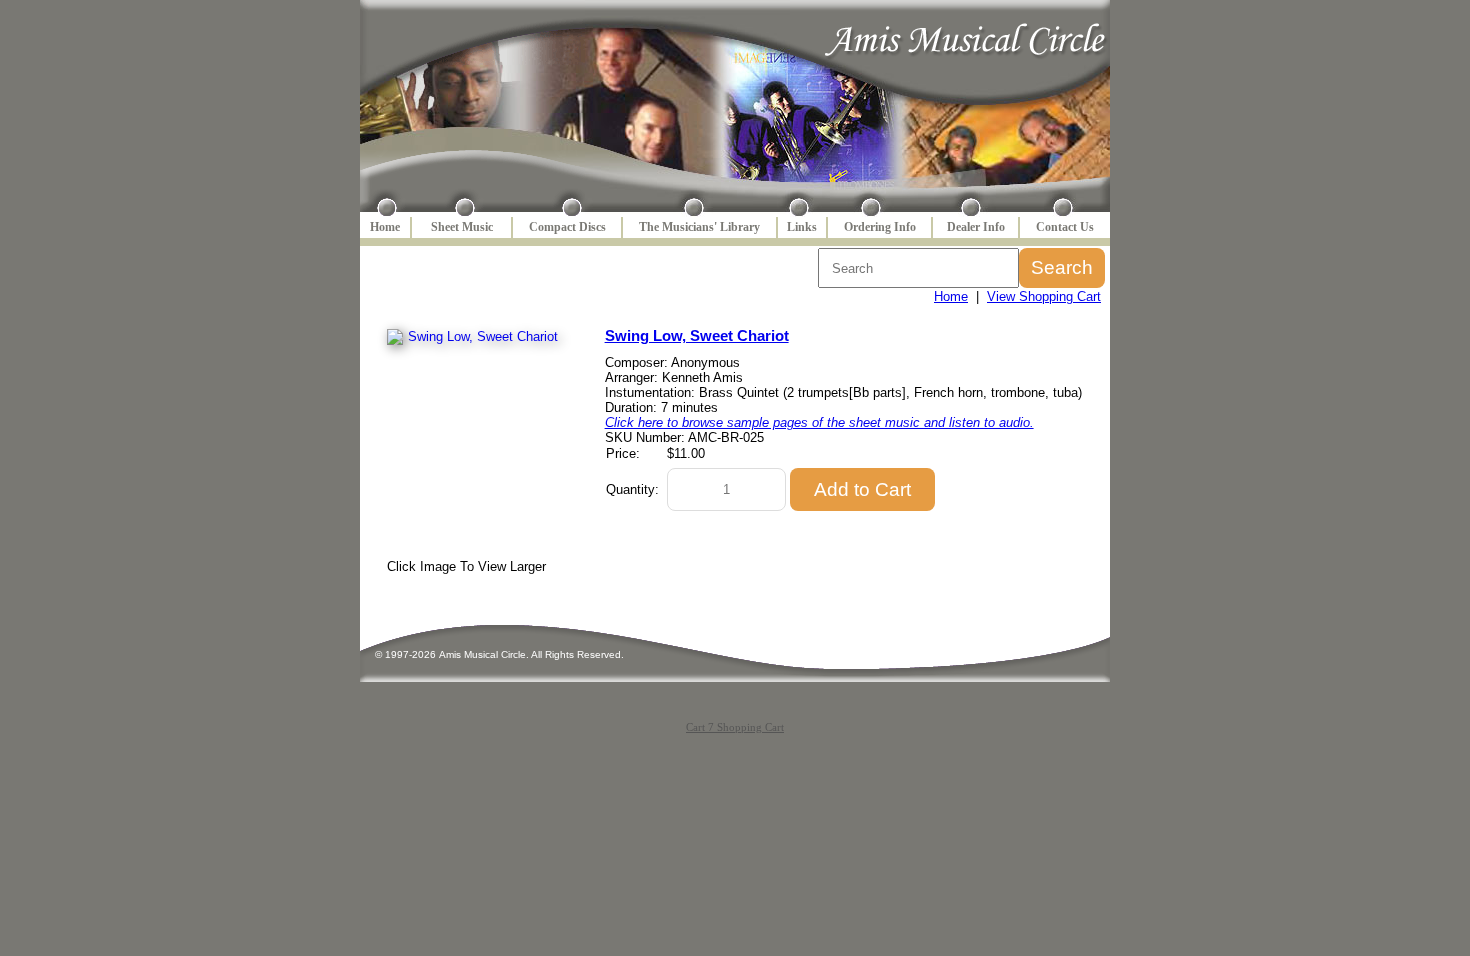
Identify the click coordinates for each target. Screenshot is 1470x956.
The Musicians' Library (699, 227)
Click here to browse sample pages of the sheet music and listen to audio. (819, 422)
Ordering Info (880, 227)
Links (802, 227)
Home (385, 227)
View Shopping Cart (1044, 296)
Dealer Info (976, 227)
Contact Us (1065, 227)
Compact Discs (567, 227)
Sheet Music (462, 227)
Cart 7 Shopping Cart (735, 727)
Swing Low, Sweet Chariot (697, 335)
